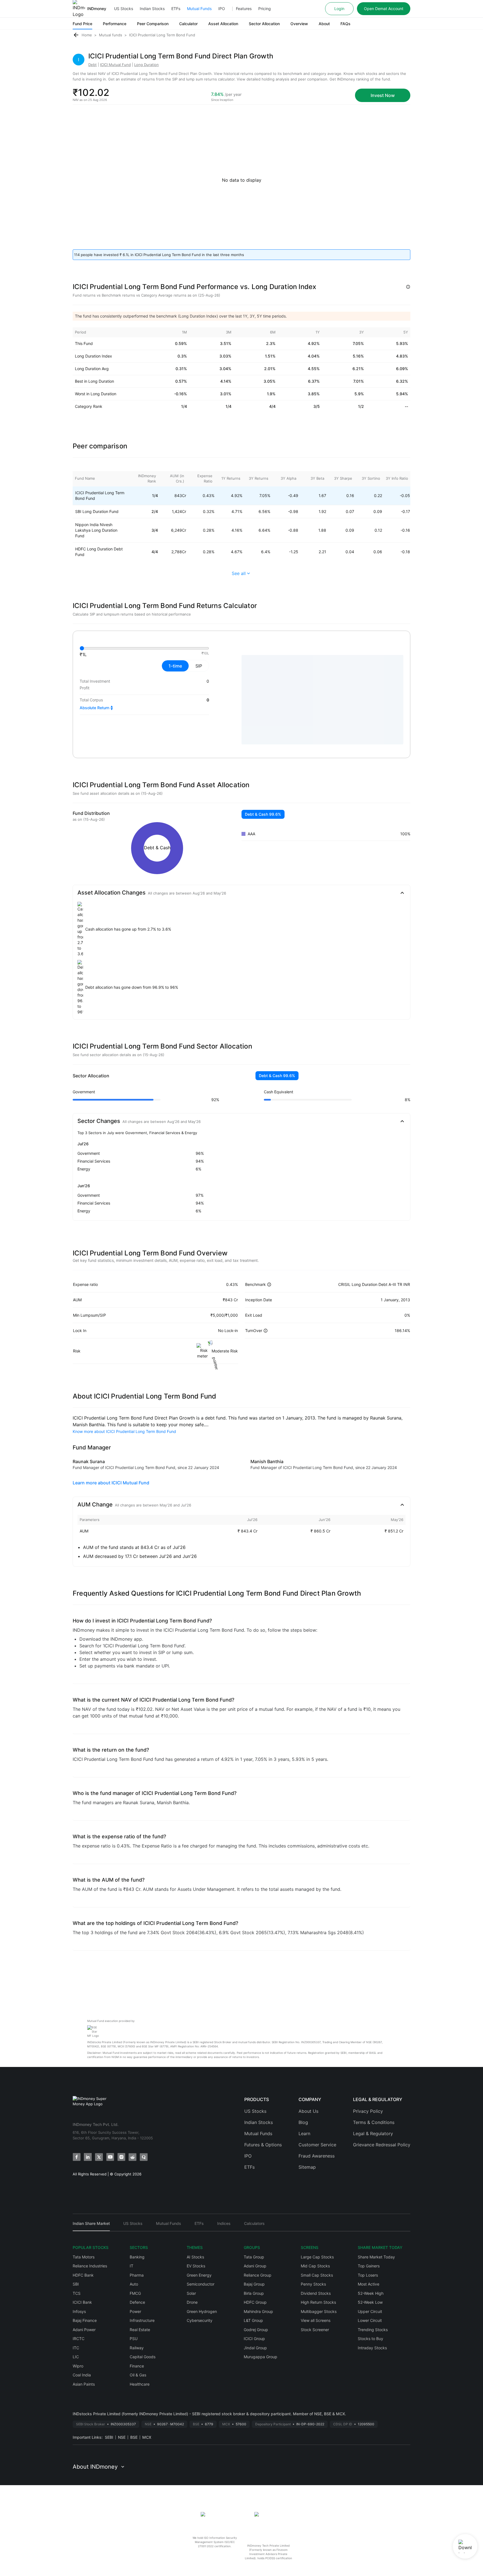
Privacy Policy (368, 2111)
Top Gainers (369, 2266)
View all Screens (316, 2320)
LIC (76, 2357)
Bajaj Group (254, 2284)
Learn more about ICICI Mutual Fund (111, 1483)
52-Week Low (370, 2302)
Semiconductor (201, 2284)
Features (244, 9)
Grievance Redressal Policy (382, 2145)
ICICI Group (254, 2339)
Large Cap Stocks (317, 2257)
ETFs (176, 9)
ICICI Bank (82, 2302)
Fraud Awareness (317, 2156)
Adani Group (255, 2266)
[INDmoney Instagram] (121, 2157)
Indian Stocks (152, 9)
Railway (137, 2348)
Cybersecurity (200, 2320)
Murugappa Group (261, 2357)
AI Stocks (195, 2257)
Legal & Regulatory (373, 2133)
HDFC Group (255, 2302)
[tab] (91, 2226)
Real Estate (140, 2330)
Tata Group (254, 2257)
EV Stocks (196, 2266)
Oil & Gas (138, 2375)
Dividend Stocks (316, 2293)
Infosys (79, 2311)
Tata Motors (84, 2257)
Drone (192, 2302)
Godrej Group (256, 2330)
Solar (191, 2293)
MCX (147, 2437)
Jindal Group (255, 2348)
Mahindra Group (258, 2311)
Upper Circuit (370, 2311)
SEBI (109, 2437)
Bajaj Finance (85, 2320)
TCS (77, 2293)
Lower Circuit (370, 2320)
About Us (308, 2111)
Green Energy (199, 2275)
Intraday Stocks (372, 2348)
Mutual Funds (199, 9)
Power (135, 2311)
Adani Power (84, 2330)
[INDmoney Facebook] (77, 2157)
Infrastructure (142, 2320)
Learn (304, 2133)
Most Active (369, 2284)
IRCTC (79, 2339)
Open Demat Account (384, 9)
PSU (134, 2339)
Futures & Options (263, 2145)
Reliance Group (258, 2275)
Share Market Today (376, 2257)
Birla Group (254, 2293)
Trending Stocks (373, 2330)
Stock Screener (315, 2330)
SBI (76, 2284)
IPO (222, 9)
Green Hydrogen (202, 2311)
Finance (137, 2366)
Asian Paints (84, 2384)
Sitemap (307, 2167)
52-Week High (371, 2293)
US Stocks (124, 9)
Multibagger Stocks (319, 2311)
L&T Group (253, 2320)
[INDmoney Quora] (144, 2157)
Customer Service (317, 2145)
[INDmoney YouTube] (110, 2157)
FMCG (135, 2293)
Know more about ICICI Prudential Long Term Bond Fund (124, 1431)
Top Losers (368, 2275)
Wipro (78, 2366)
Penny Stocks (313, 2284)
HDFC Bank (83, 2275)
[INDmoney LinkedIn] (88, 2157)
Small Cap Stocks (317, 2275)
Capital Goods (143, 2357)
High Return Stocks (318, 2302)
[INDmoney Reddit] (132, 2157)
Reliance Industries (90, 2266)
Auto (134, 2284)
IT (132, 2266)
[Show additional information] (408, 287)
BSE (134, 2437)
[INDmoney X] (99, 2157)
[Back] (76, 35)
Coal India (82, 2375)
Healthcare (140, 2384)
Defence (137, 2302)
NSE (122, 2437)
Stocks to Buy (370, 2339)
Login (339, 9)
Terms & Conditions (374, 2122)
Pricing (265, 9)
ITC (76, 2348)
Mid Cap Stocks (315, 2266)
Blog (303, 2122)
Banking (137, 2257)
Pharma (137, 2275)
